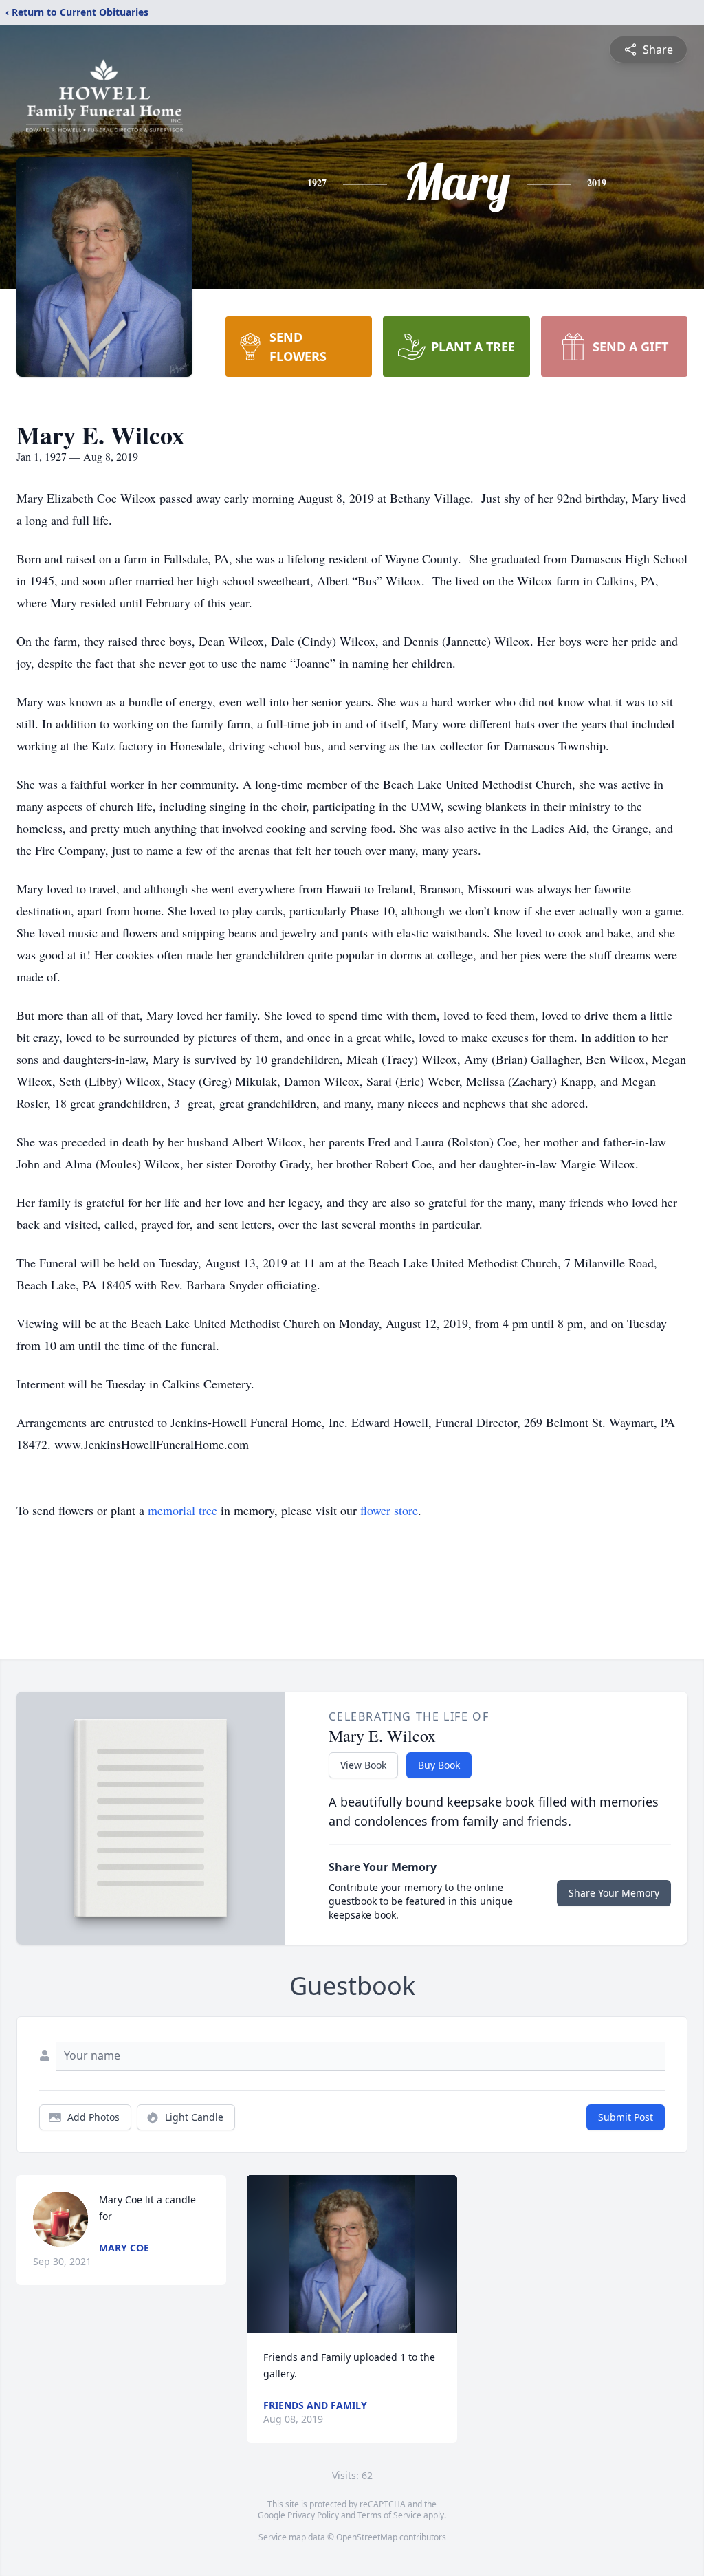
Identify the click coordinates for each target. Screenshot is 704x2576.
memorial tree (183, 1510)
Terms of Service (389, 2515)
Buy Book (439, 1765)
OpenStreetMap (367, 2537)
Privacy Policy (313, 2515)
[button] (352, 2254)
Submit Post (626, 2117)
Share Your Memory (614, 1893)
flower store (389, 1510)
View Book (363, 1765)
